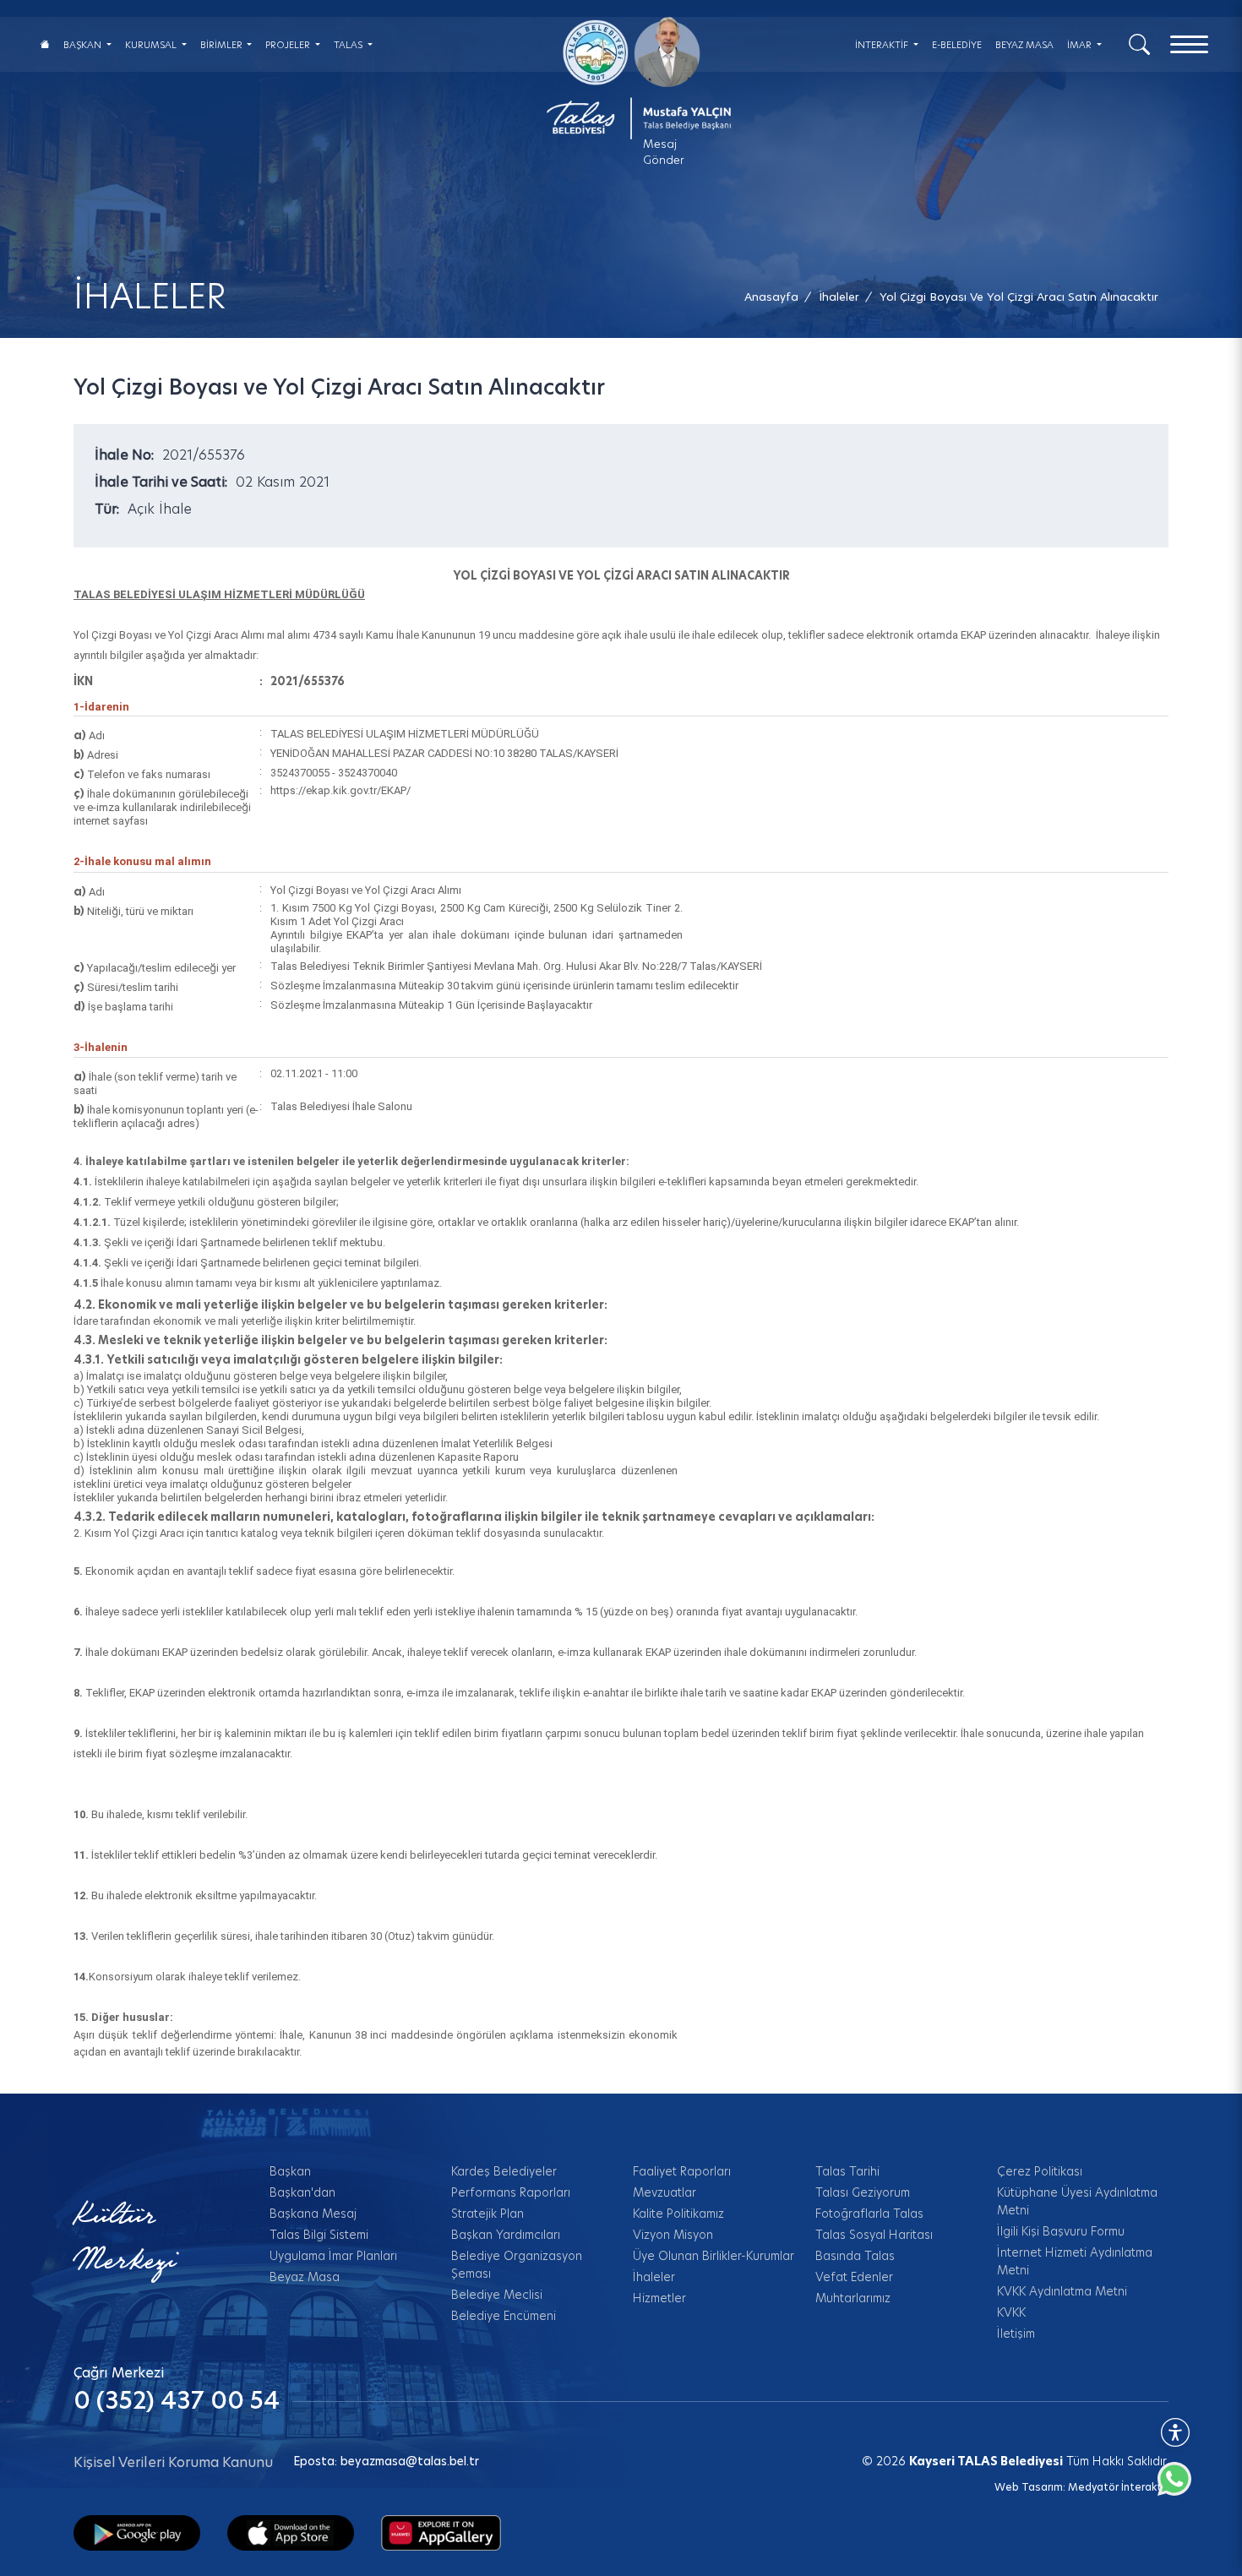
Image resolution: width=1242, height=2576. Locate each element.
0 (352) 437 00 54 (177, 2401)
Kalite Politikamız (678, 2214)
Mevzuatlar (665, 2192)
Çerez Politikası (1040, 2171)
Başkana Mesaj (313, 2214)
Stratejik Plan (488, 2214)
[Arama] (1139, 43)
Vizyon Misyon (673, 2235)
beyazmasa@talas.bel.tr (410, 2461)
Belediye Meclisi (497, 2295)
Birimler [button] (223, 45)
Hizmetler (659, 2298)
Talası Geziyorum (863, 2192)
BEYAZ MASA (1024, 45)
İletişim (1016, 2334)
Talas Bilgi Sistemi (319, 2235)
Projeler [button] (289, 45)
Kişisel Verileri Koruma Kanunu (173, 2462)
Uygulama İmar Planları (333, 2256)
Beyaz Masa (305, 2277)
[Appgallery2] (441, 2532)
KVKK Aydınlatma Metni (1062, 2291)
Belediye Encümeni (504, 2316)
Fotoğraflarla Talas (869, 2214)
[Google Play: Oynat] (137, 2532)
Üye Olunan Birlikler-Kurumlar (714, 2256)
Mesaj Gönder (664, 152)
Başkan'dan (302, 2192)
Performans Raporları (511, 2192)
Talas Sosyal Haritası (874, 2235)
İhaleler (654, 2277)
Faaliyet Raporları (682, 2171)
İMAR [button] (1081, 45)
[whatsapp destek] (1183, 2487)
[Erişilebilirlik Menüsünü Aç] (1175, 2432)
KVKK (1011, 2312)
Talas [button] (349, 45)
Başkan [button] (84, 45)
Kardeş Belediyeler (504, 2171)
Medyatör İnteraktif (1118, 2487)
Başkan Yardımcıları (506, 2235)
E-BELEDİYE (957, 45)
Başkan (290, 2171)
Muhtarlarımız (853, 2298)
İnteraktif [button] (883, 45)
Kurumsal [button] (152, 45)
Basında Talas (855, 2256)
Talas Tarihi (847, 2171)
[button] (1019, 297)
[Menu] (1189, 44)
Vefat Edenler (854, 2277)
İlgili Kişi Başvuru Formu (1061, 2231)
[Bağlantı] (45, 44)
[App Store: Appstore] (291, 2532)
